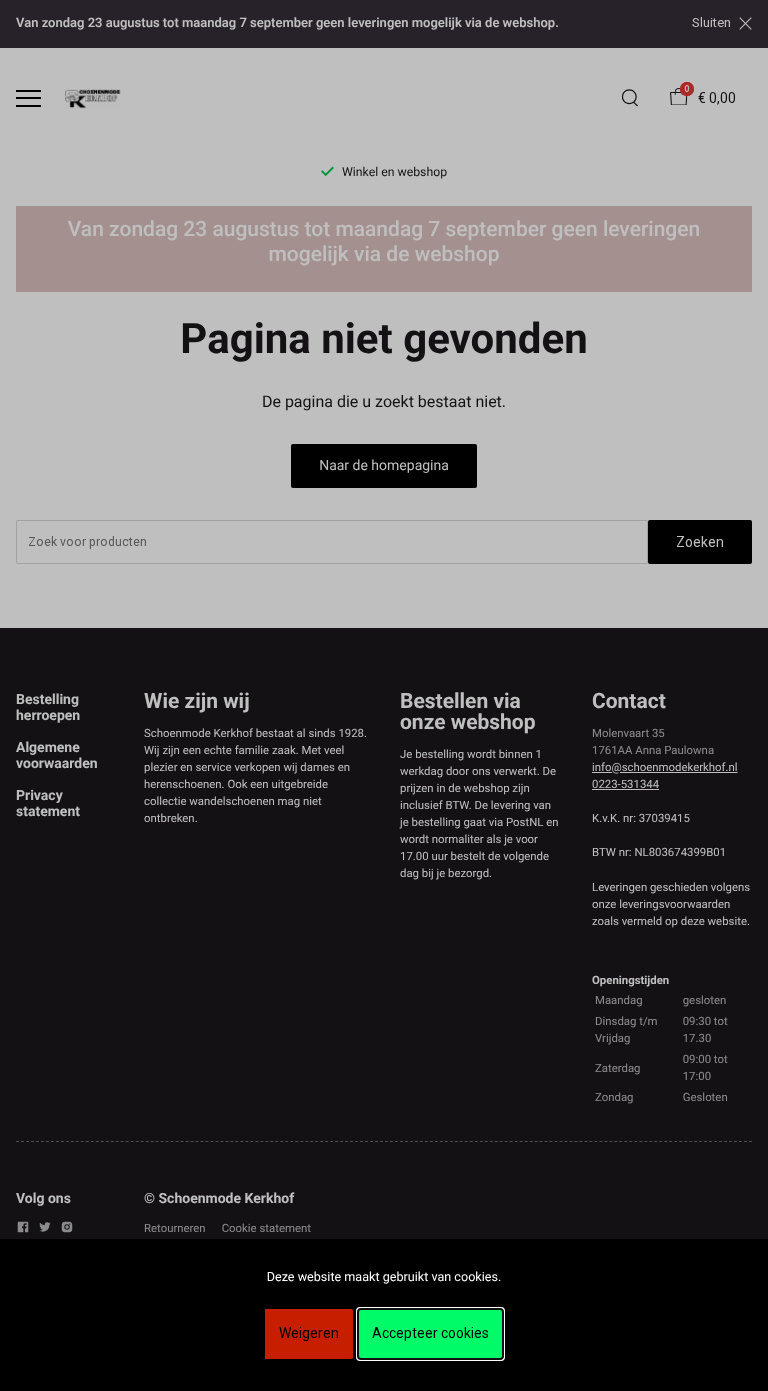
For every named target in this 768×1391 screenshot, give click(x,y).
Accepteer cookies (430, 1333)
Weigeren (309, 1333)
